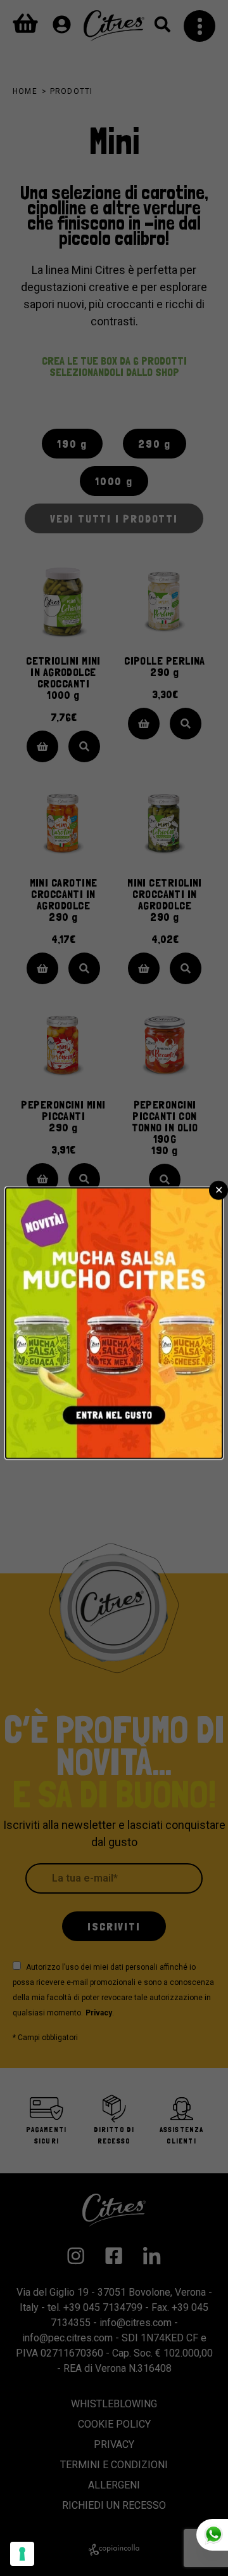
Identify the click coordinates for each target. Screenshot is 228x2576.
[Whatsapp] (212, 2535)
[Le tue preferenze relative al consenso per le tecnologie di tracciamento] (22, 2554)
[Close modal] (218, 1190)
